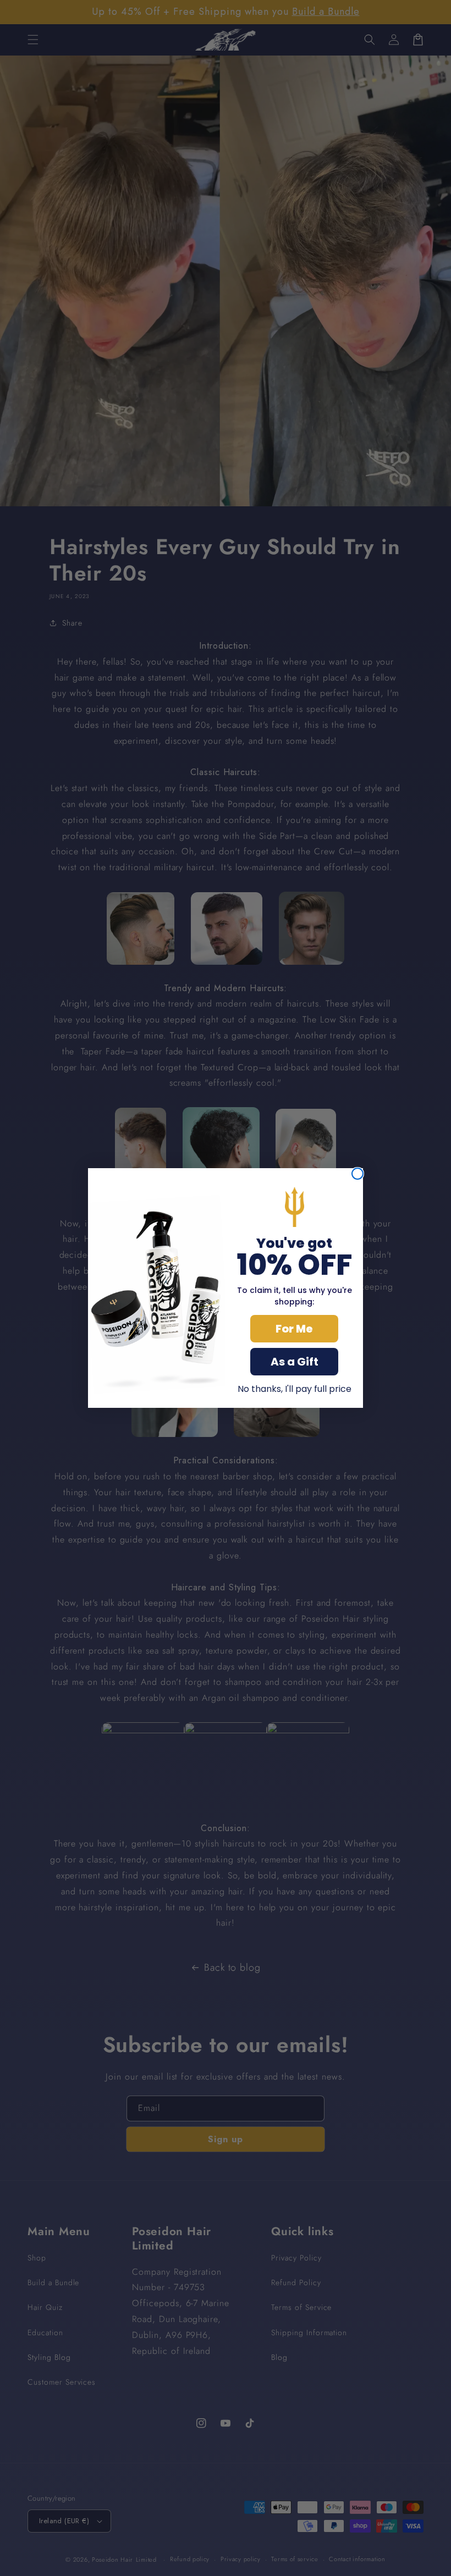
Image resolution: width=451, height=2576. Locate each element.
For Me (294, 1329)
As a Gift (295, 1362)
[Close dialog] (358, 1174)
